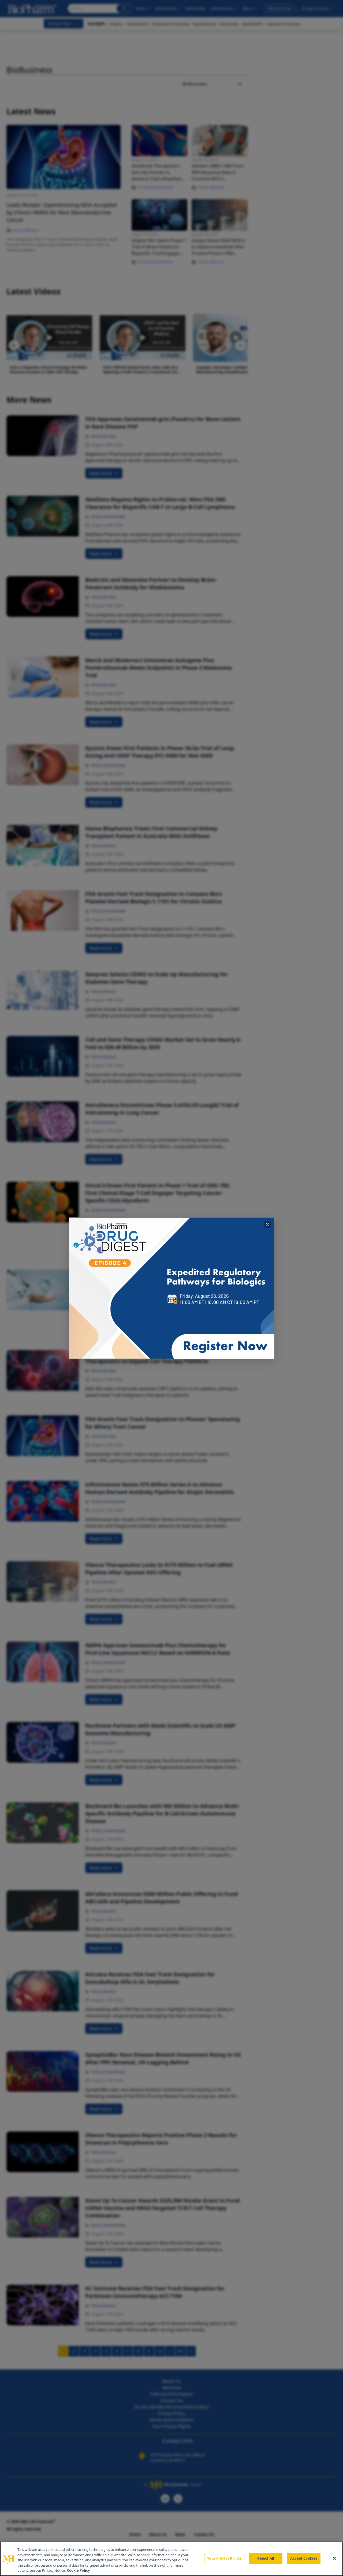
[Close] (334, 2558)
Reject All (266, 2558)
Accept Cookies (304, 2558)
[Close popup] (267, 1224)
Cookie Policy (78, 2570)
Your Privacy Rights (224, 2558)
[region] (171, 2559)
